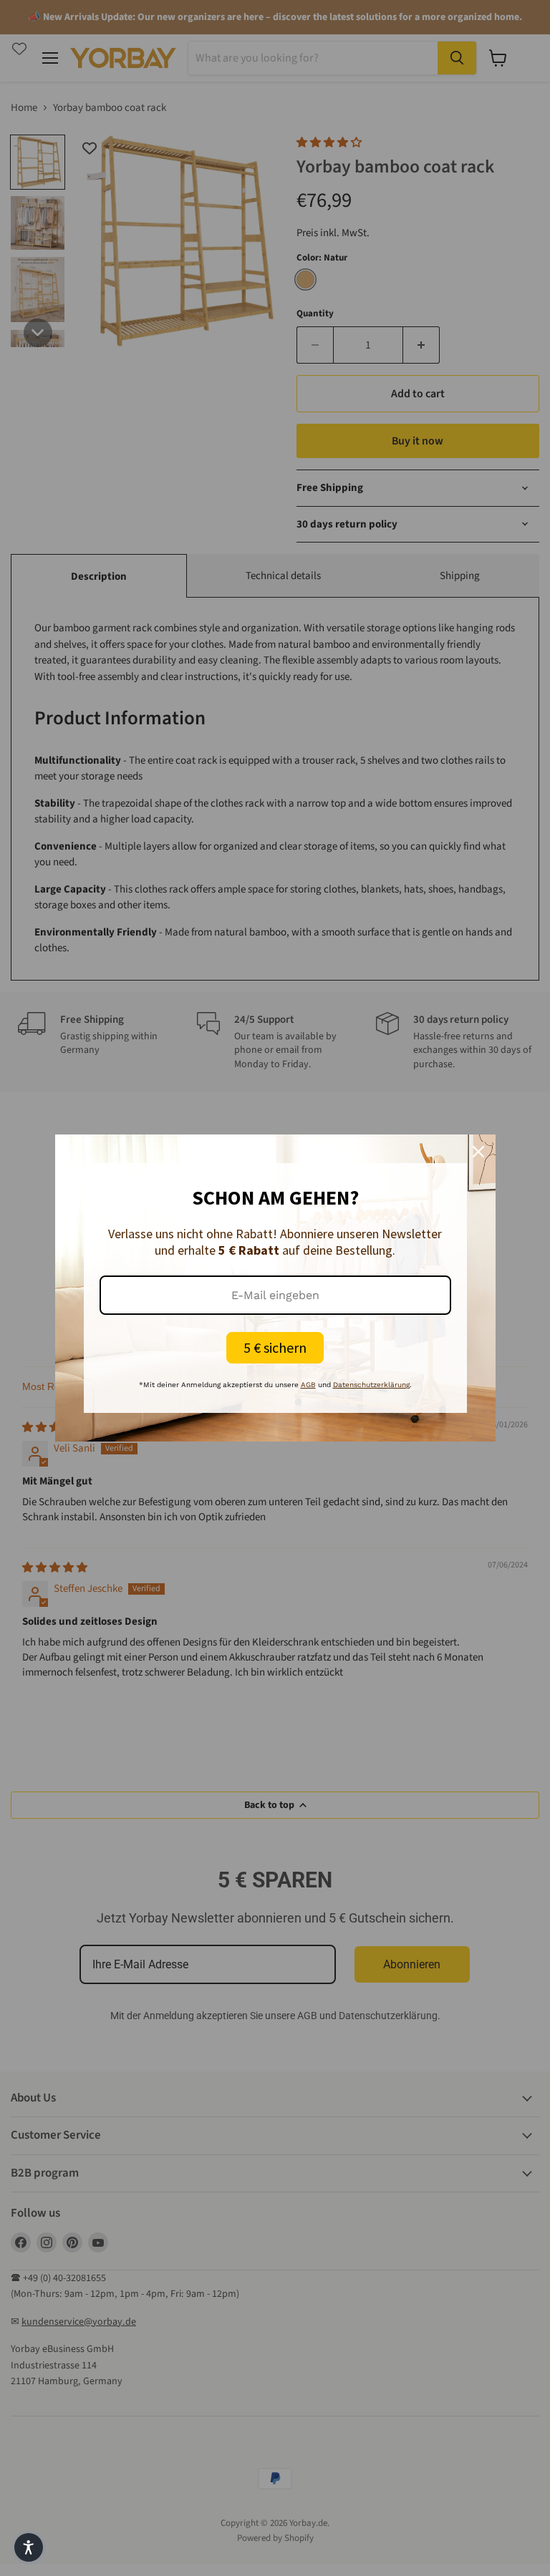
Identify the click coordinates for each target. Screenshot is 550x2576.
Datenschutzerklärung (371, 1385)
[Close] (478, 1152)
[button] (29, 2547)
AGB (308, 1385)
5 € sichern (275, 1347)
